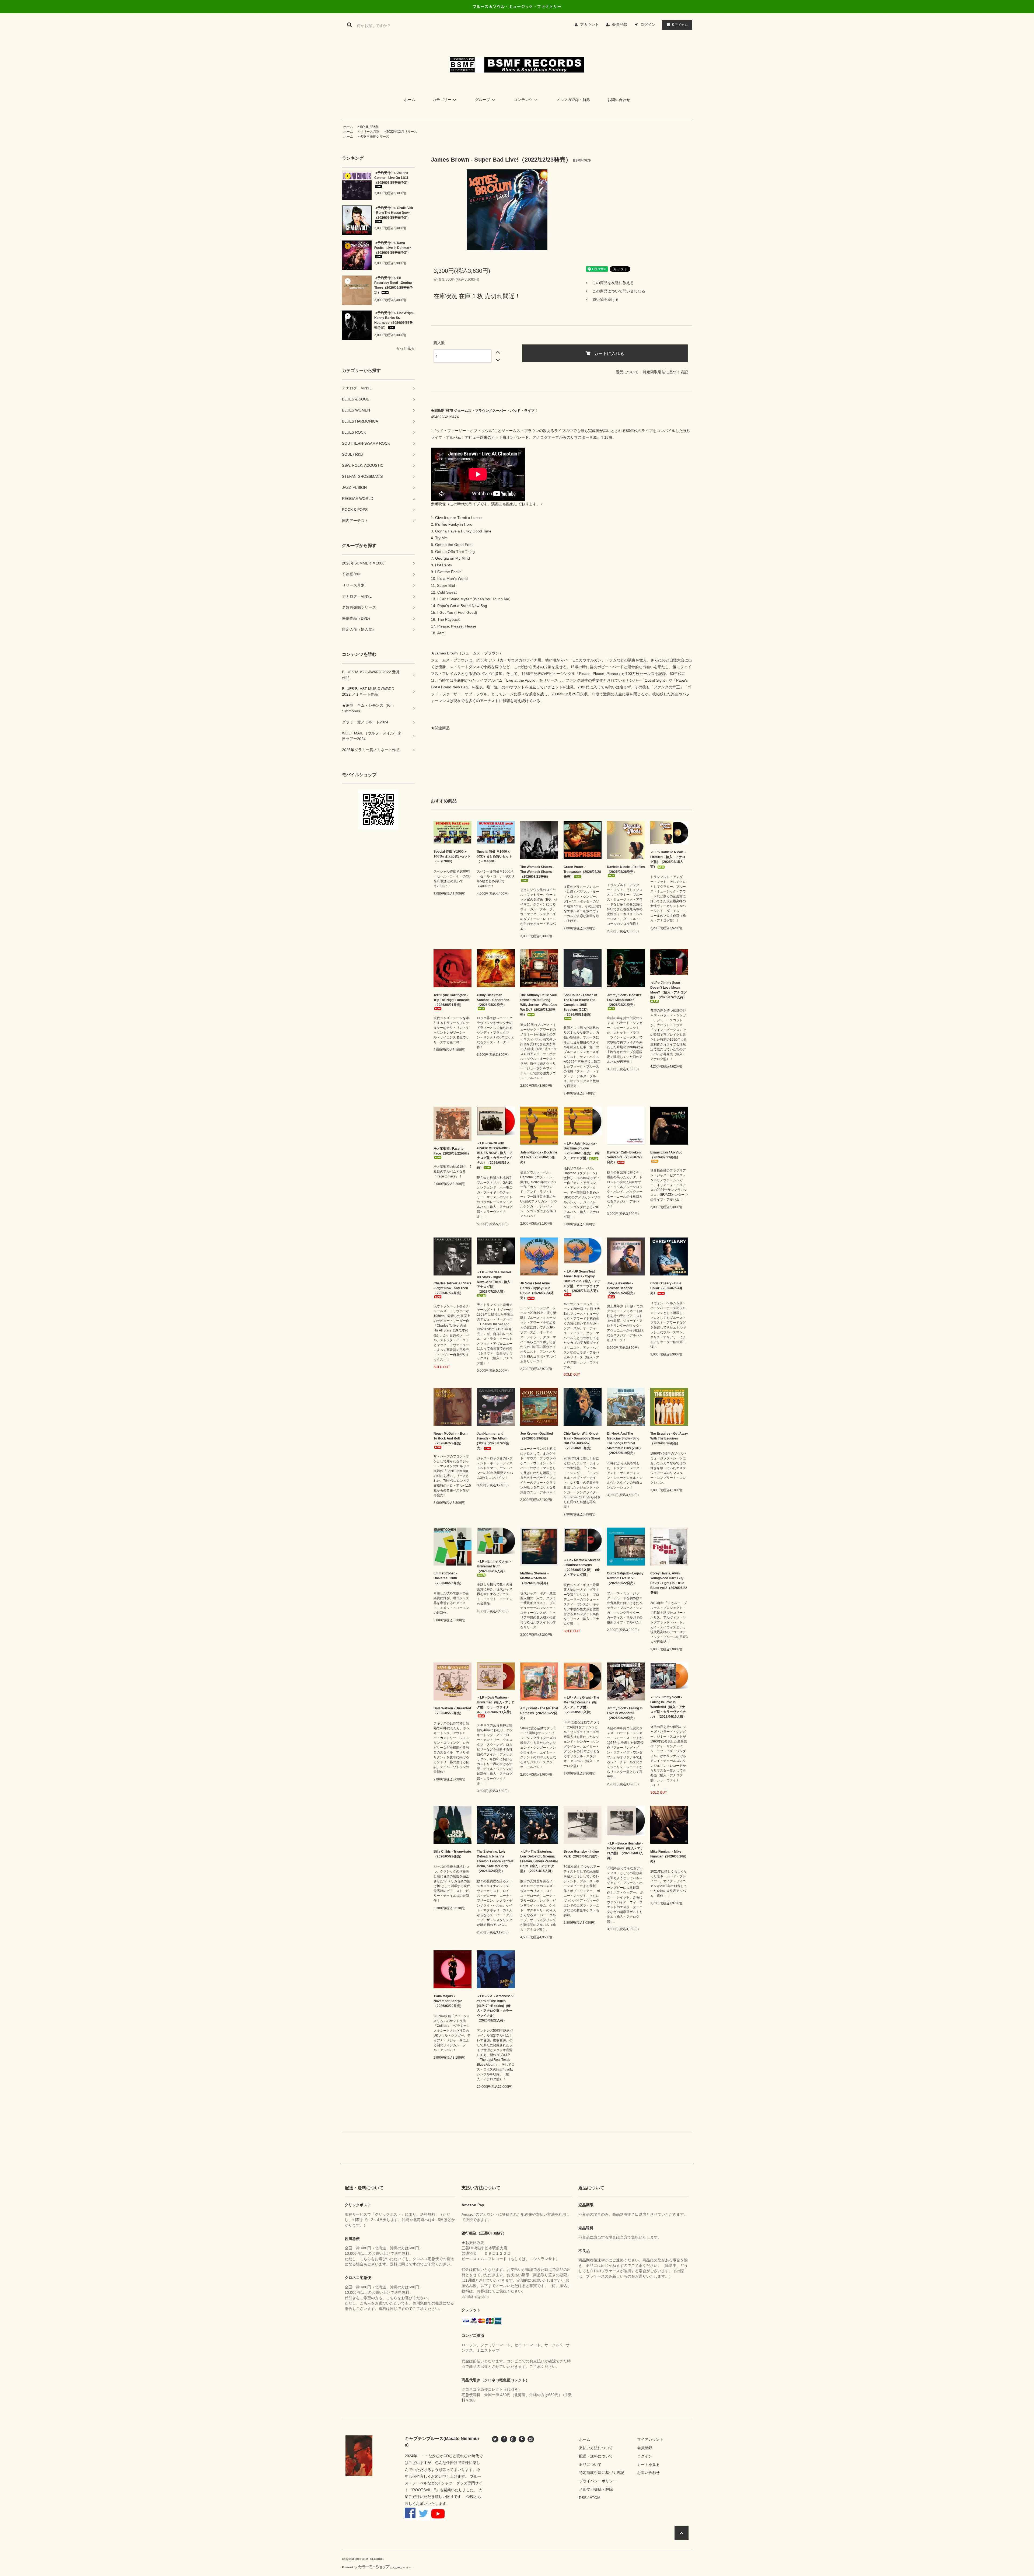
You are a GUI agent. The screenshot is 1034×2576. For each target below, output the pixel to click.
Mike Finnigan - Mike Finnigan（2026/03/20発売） (668, 1856)
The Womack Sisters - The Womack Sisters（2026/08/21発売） (537, 872)
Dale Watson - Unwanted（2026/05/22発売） (452, 1711)
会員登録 (620, 25)
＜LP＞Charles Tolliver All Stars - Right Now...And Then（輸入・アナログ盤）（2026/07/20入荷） (495, 1282)
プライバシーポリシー (598, 2481)
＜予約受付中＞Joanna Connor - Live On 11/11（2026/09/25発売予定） (392, 178)
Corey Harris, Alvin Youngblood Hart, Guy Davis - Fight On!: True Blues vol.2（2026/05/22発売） (669, 1583)
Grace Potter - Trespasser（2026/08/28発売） (582, 872)
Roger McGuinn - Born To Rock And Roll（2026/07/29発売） (450, 1438)
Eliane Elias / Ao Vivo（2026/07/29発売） (666, 1155)
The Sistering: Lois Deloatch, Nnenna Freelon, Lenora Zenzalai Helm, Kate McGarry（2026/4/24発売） (496, 1861)
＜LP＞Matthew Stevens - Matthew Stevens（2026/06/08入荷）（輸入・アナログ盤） (582, 1567)
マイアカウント (650, 2439)
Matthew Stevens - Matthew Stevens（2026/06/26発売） (535, 1578)
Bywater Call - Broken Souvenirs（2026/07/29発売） (625, 1157)
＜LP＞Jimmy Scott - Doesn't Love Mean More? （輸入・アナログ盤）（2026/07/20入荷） (668, 990)
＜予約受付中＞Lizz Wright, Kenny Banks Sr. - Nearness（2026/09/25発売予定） (394, 320)
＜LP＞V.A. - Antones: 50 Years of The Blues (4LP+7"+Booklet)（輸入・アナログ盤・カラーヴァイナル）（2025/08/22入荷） (496, 2008)
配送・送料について (596, 2456)
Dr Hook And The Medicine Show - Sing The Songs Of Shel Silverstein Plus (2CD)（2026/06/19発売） (624, 1443)
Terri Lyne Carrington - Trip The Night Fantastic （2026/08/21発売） (452, 1000)
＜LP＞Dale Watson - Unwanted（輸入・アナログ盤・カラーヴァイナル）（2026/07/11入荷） (496, 1705)
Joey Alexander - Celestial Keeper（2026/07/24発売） (622, 1288)
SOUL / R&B (369, 127)
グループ (483, 100)
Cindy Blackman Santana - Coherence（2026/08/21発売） (493, 1000)
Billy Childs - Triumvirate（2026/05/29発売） (452, 1854)
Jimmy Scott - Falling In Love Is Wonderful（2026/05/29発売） (625, 1713)
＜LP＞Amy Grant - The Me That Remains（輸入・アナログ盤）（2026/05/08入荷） (581, 1705)
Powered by (349, 2567)
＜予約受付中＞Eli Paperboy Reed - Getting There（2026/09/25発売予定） (394, 285)
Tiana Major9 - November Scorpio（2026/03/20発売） (448, 2001)
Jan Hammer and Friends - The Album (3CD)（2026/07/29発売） (493, 1441)
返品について (627, 372)
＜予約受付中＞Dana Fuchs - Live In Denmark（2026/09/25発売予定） (393, 248)
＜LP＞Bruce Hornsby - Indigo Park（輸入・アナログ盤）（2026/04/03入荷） (625, 1851)
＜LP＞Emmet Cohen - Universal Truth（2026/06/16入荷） (494, 1566)
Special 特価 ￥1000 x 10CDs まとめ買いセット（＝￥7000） (452, 856)
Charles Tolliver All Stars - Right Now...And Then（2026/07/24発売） (453, 1288)
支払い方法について (596, 2448)
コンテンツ (523, 100)
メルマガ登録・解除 (573, 100)
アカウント (589, 25)
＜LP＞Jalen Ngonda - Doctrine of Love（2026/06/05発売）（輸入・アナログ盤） (582, 1151)
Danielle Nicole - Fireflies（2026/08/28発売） (626, 869)
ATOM (595, 2498)
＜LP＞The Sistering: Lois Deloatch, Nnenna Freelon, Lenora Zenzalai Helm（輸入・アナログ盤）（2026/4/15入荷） (539, 1861)
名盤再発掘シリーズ (375, 137)
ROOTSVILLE (424, 2490)
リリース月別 (370, 132)
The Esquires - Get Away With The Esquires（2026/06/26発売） (669, 1438)
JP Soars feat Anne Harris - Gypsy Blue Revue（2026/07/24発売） (537, 1291)
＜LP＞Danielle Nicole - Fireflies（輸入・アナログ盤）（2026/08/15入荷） (668, 859)
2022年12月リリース (402, 132)
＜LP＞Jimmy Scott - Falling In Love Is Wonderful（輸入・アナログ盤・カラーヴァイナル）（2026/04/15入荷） (668, 1707)
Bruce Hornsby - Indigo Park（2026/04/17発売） (582, 1854)
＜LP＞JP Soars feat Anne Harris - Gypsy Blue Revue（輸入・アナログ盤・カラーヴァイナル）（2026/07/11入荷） (582, 1281)
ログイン (648, 25)
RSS (583, 2498)
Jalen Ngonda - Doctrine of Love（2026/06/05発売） (539, 1157)
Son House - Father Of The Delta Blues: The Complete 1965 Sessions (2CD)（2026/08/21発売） (580, 1005)
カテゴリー (442, 100)
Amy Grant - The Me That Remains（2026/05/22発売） (539, 1713)
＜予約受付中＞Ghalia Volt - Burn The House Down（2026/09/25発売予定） (394, 213)
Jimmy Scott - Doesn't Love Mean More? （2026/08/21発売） (624, 1000)
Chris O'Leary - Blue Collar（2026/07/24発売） (666, 1288)
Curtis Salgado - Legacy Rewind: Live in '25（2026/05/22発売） (625, 1578)
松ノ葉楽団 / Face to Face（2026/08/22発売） (452, 1151)
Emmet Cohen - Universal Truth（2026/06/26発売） (448, 1578)
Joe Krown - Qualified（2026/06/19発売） (537, 1436)
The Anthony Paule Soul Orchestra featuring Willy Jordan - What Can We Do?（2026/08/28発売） (538, 1005)
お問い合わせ (619, 100)
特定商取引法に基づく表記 (665, 372)
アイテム (680, 25)
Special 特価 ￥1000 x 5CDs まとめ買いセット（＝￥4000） (495, 856)
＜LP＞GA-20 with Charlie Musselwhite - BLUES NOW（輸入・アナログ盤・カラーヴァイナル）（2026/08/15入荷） (495, 1155)
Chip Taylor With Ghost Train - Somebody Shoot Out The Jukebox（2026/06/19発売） (582, 1441)
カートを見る (648, 2465)
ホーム (410, 100)
